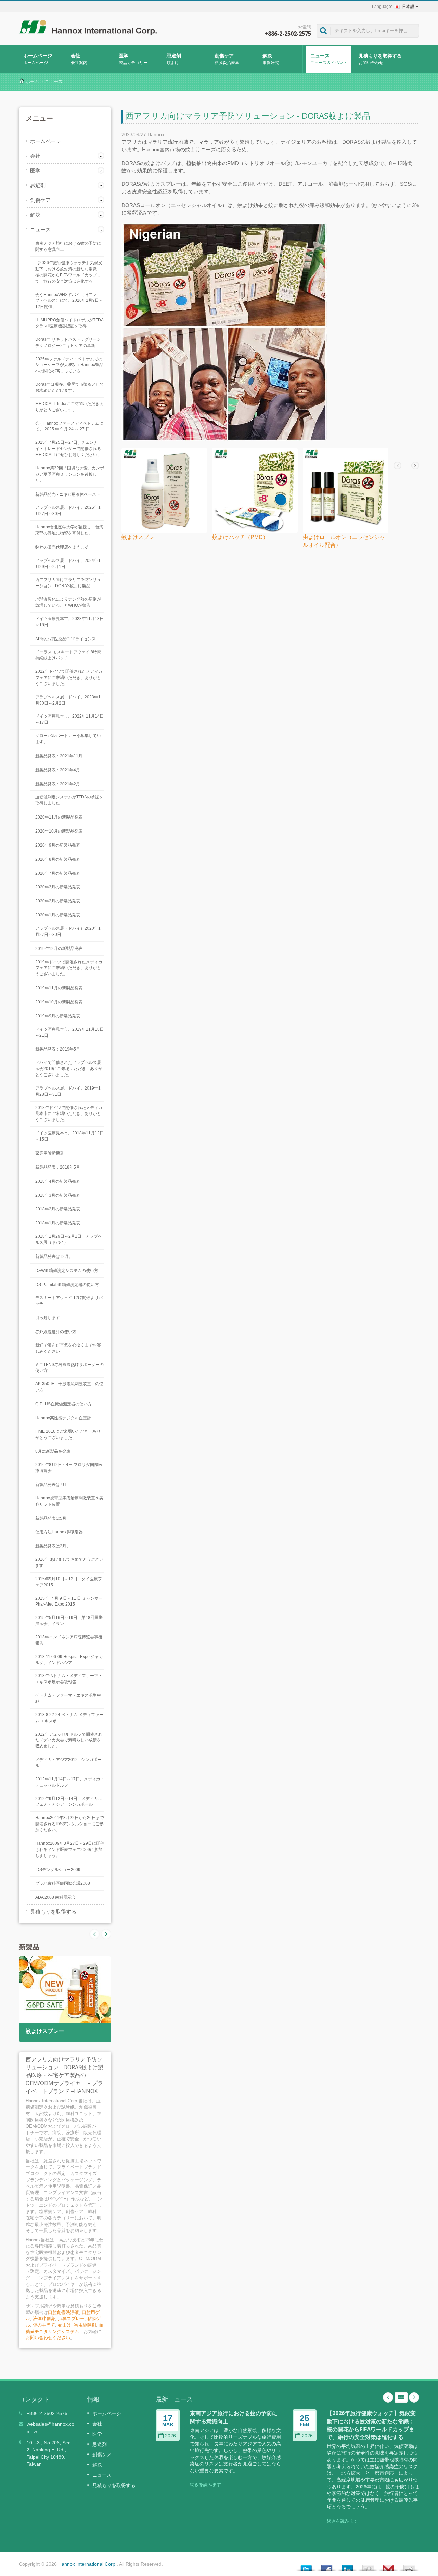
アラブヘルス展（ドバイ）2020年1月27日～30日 (68, 931)
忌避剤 (174, 59)
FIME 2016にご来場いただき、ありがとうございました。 (68, 1434)
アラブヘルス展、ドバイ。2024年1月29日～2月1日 (68, 564)
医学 (133, 59)
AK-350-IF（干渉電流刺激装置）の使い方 (69, 1387)
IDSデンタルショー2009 (58, 1870)
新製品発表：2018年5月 (58, 1167)
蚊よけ (65, 2325)
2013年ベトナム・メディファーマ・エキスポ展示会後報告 (69, 1679)
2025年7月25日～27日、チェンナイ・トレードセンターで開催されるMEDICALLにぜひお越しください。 (68, 449)
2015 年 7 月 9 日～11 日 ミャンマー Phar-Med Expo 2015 (69, 1601)
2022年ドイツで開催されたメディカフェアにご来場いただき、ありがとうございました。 (69, 678)
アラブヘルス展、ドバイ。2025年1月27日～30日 (68, 511)
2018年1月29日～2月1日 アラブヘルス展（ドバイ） (69, 1239)
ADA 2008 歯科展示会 (55, 1897)
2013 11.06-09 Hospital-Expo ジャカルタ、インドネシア (69, 1660)
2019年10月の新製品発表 (59, 1002)
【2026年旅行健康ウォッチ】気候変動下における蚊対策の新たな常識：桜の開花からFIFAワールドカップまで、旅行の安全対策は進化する (69, 272)
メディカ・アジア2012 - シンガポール (68, 1763)
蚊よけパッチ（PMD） (240, 537)
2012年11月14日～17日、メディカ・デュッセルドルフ (70, 1782)
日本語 (408, 7)
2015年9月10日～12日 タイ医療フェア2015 (69, 1582)
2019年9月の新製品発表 (58, 1016)
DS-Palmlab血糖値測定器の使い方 (67, 1285)
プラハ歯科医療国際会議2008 (63, 1883)
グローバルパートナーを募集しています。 (68, 739)
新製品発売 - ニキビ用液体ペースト (68, 494)
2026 (170, 2436)
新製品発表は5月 (51, 1518)
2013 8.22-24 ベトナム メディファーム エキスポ (69, 1718)
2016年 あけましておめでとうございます (69, 1562)
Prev (106, 1934)
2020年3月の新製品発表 (58, 887)
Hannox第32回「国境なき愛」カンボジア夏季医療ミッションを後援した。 (70, 474)
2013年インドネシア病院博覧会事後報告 (69, 1640)
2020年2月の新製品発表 (58, 901)
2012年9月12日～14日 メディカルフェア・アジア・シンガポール (69, 1802)
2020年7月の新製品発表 (58, 873)
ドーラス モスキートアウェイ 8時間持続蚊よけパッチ (68, 655)
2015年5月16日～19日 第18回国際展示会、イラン (69, 1621)
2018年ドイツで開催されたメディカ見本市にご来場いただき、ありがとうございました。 (69, 1114)
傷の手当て (44, 2325)
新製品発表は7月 (51, 1485)
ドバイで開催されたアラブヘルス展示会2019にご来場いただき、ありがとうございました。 (69, 1069)
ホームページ (38, 59)
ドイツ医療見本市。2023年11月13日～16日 (69, 622)
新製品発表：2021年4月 (58, 770)
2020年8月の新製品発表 (58, 859)
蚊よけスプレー (45, 2031)
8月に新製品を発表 (53, 1451)
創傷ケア (227, 59)
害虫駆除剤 (85, 2325)
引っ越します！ (50, 1318)
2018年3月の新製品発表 (58, 1195)
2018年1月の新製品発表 (58, 1223)
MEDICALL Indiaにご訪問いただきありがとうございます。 (69, 407)
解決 (271, 59)
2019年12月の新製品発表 (59, 949)
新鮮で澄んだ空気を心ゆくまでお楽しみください (68, 1348)
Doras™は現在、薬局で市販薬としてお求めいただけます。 (70, 387)
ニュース (329, 59)
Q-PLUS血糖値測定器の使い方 (63, 1404)
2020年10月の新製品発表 (59, 831)
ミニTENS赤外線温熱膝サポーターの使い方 (69, 1368)
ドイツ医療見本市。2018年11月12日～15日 (69, 1136)
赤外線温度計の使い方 (56, 1332)
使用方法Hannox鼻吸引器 (59, 1532)
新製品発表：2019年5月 (58, 1049)
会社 (79, 59)
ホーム (32, 82)
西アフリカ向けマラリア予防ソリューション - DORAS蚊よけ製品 (68, 583)
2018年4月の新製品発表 (58, 1181)
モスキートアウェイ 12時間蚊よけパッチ (69, 1301)
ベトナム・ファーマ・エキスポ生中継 (68, 1698)
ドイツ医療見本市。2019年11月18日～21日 (69, 1032)
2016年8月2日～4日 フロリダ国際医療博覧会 (69, 1468)
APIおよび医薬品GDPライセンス (66, 639)
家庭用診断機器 (50, 1153)
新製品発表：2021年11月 (59, 756)
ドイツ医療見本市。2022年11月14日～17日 (69, 719)
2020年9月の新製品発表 (58, 845)
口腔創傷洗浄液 (63, 2312)
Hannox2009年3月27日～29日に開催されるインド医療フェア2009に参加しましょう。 (70, 1850)
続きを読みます (205, 2484)
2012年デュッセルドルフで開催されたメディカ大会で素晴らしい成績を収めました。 (69, 1740)
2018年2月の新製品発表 (58, 1209)
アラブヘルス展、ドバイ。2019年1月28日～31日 (68, 1091)
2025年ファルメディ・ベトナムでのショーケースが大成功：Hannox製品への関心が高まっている (69, 365)
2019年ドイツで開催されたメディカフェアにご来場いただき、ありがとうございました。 (69, 968)
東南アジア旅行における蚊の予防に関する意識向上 (68, 246)
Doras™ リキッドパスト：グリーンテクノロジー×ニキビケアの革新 (68, 343)
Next (94, 1934)
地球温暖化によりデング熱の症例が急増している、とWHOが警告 (68, 602)
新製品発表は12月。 (54, 1257)
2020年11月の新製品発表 (59, 817)
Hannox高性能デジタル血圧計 (63, 1418)
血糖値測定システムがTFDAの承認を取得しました (69, 800)
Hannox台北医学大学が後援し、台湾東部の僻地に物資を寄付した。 (69, 530)
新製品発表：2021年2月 (58, 784)
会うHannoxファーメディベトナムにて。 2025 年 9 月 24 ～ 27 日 (69, 426)
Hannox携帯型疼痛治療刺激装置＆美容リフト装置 (69, 1501)
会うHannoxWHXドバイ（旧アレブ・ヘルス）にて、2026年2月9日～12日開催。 (69, 301)
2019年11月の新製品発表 (59, 988)
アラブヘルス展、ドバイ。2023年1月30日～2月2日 (68, 700)
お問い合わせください (48, 2338)
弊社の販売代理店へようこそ (62, 547)
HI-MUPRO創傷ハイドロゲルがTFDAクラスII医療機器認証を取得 (69, 323)
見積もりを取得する (380, 59)
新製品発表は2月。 (53, 1546)
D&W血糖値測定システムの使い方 (67, 1271)
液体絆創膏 (44, 2319)
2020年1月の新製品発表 (58, 915)
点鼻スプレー (71, 2319)
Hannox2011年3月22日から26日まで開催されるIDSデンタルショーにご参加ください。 (70, 1824)
